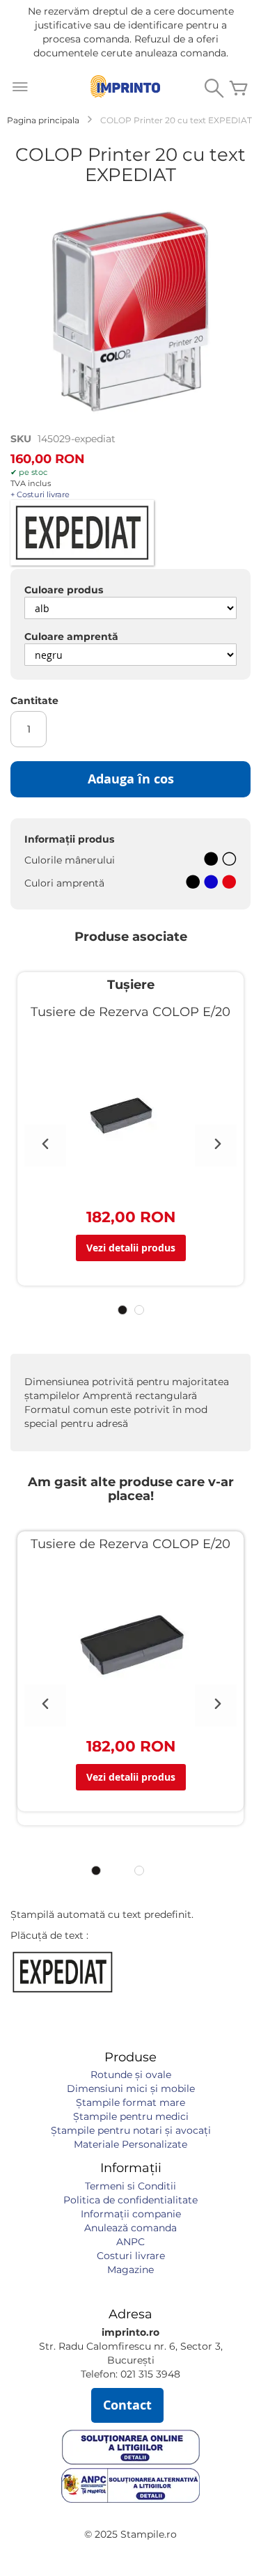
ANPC (130, 2242)
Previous (45, 1146)
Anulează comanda (130, 2228)
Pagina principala (43, 120)
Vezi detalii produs (131, 1248)
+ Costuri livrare (40, 494)
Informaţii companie (131, 2214)
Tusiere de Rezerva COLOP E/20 (130, 1012)
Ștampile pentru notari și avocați (131, 2130)
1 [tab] (122, 1310)
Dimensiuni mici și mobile (131, 2089)
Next (216, 1146)
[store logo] (125, 86)
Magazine (130, 2270)
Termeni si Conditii (130, 2186)
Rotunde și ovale (131, 2075)
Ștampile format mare (130, 2102)
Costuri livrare (131, 2256)
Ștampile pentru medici (131, 2116)
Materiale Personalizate (130, 2144)
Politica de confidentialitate (130, 2200)
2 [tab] (139, 1310)
